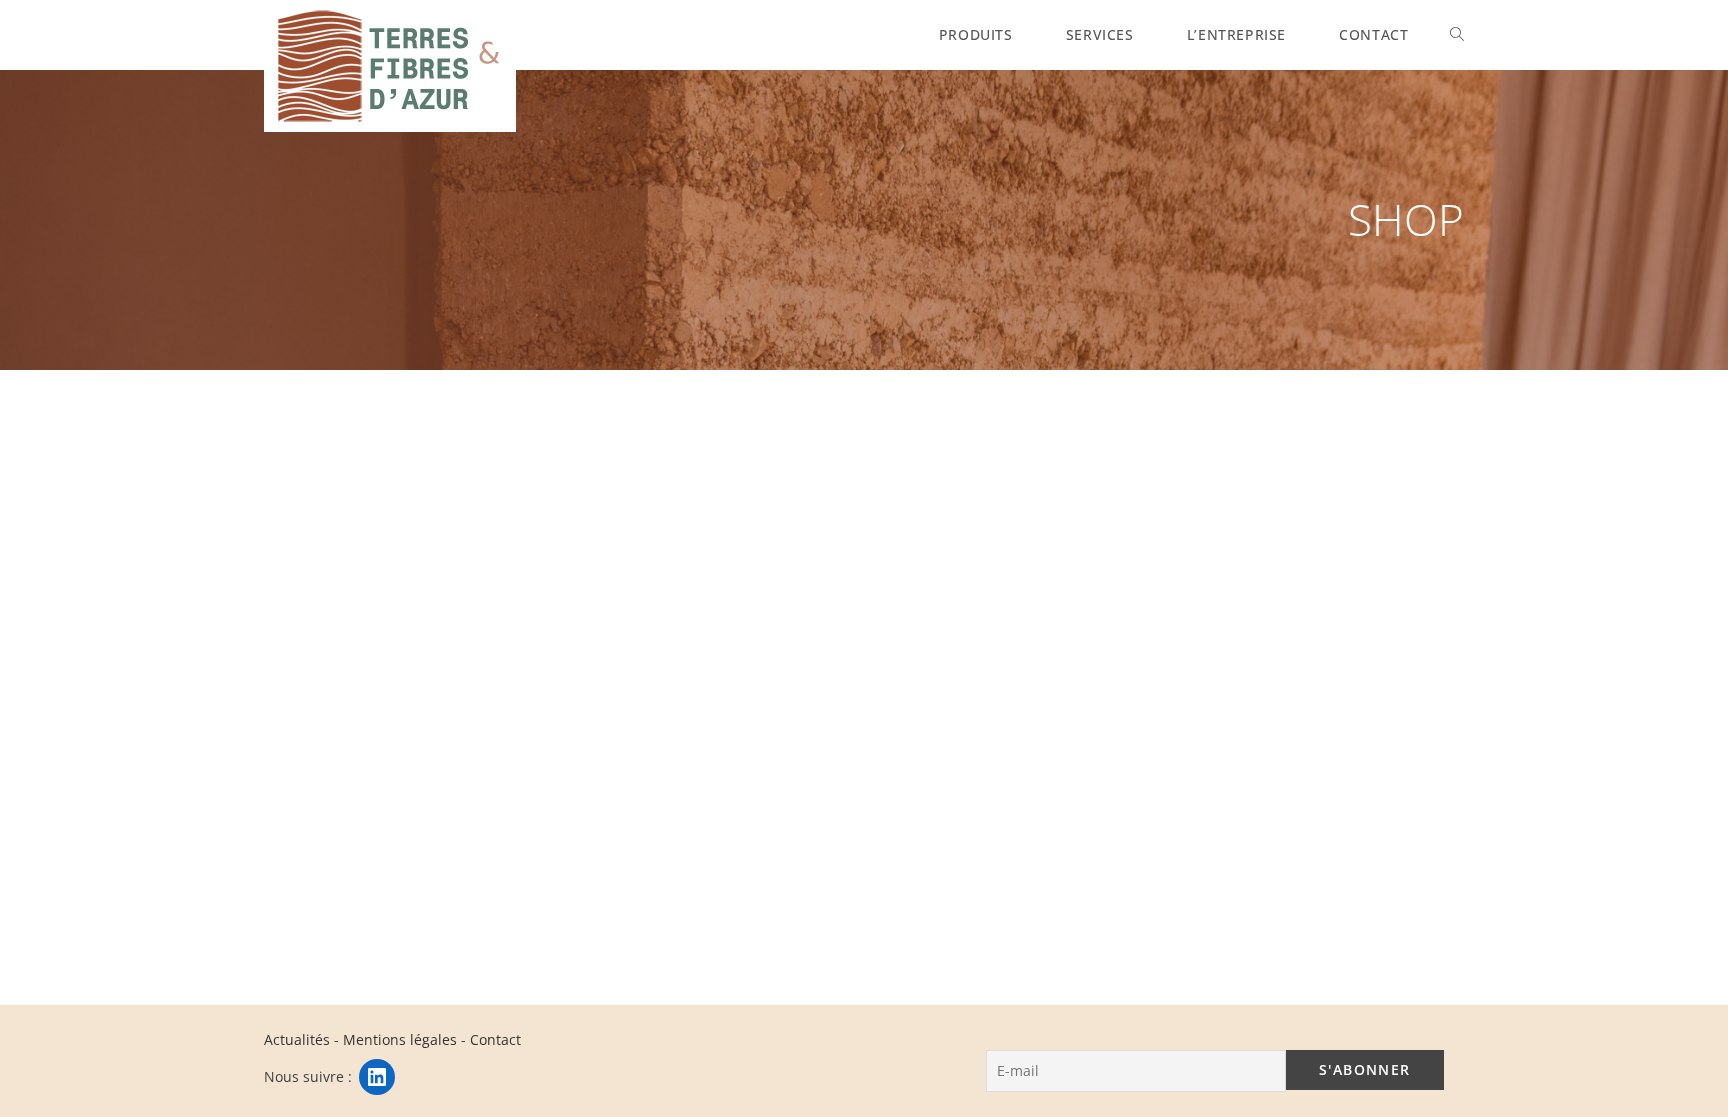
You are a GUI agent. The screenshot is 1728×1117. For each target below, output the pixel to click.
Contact (495, 1039)
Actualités (297, 1039)
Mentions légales (400, 1039)
